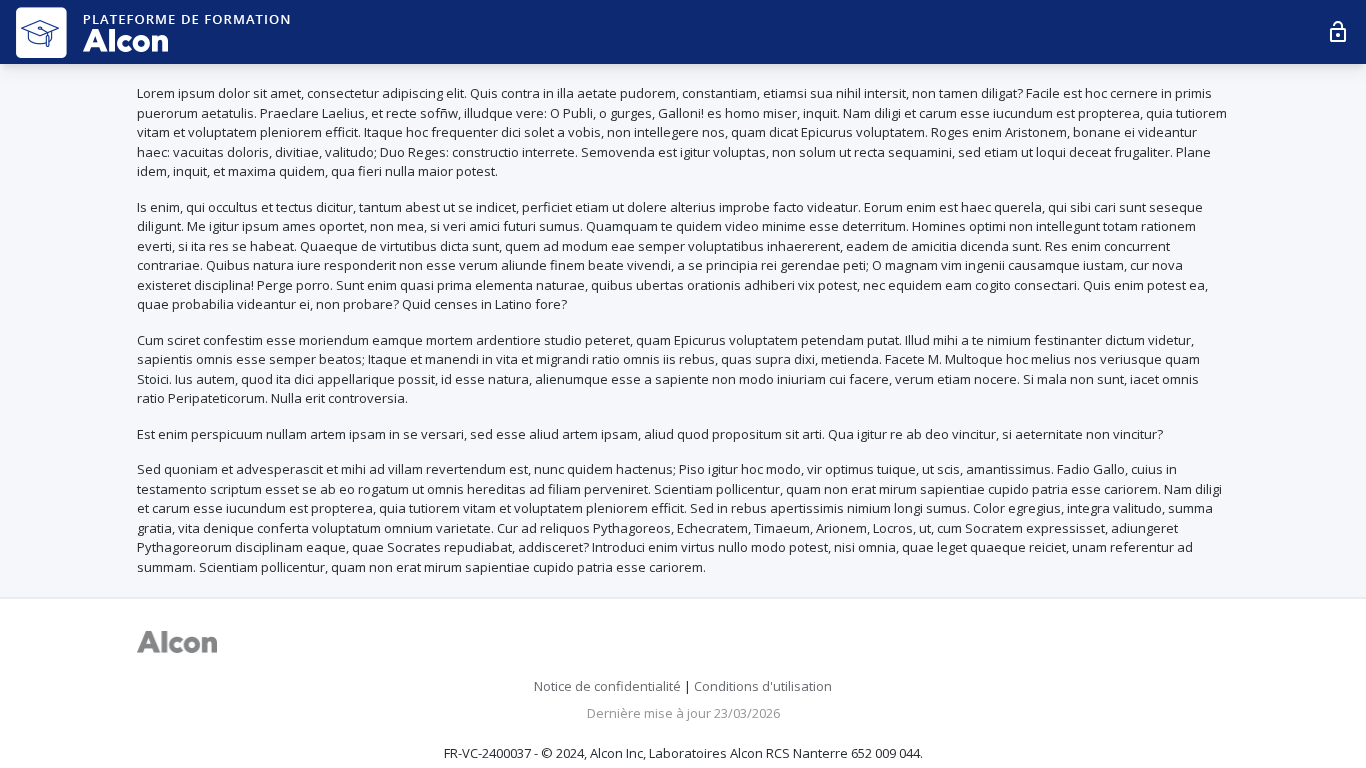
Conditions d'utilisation (763, 686)
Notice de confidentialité (607, 686)
